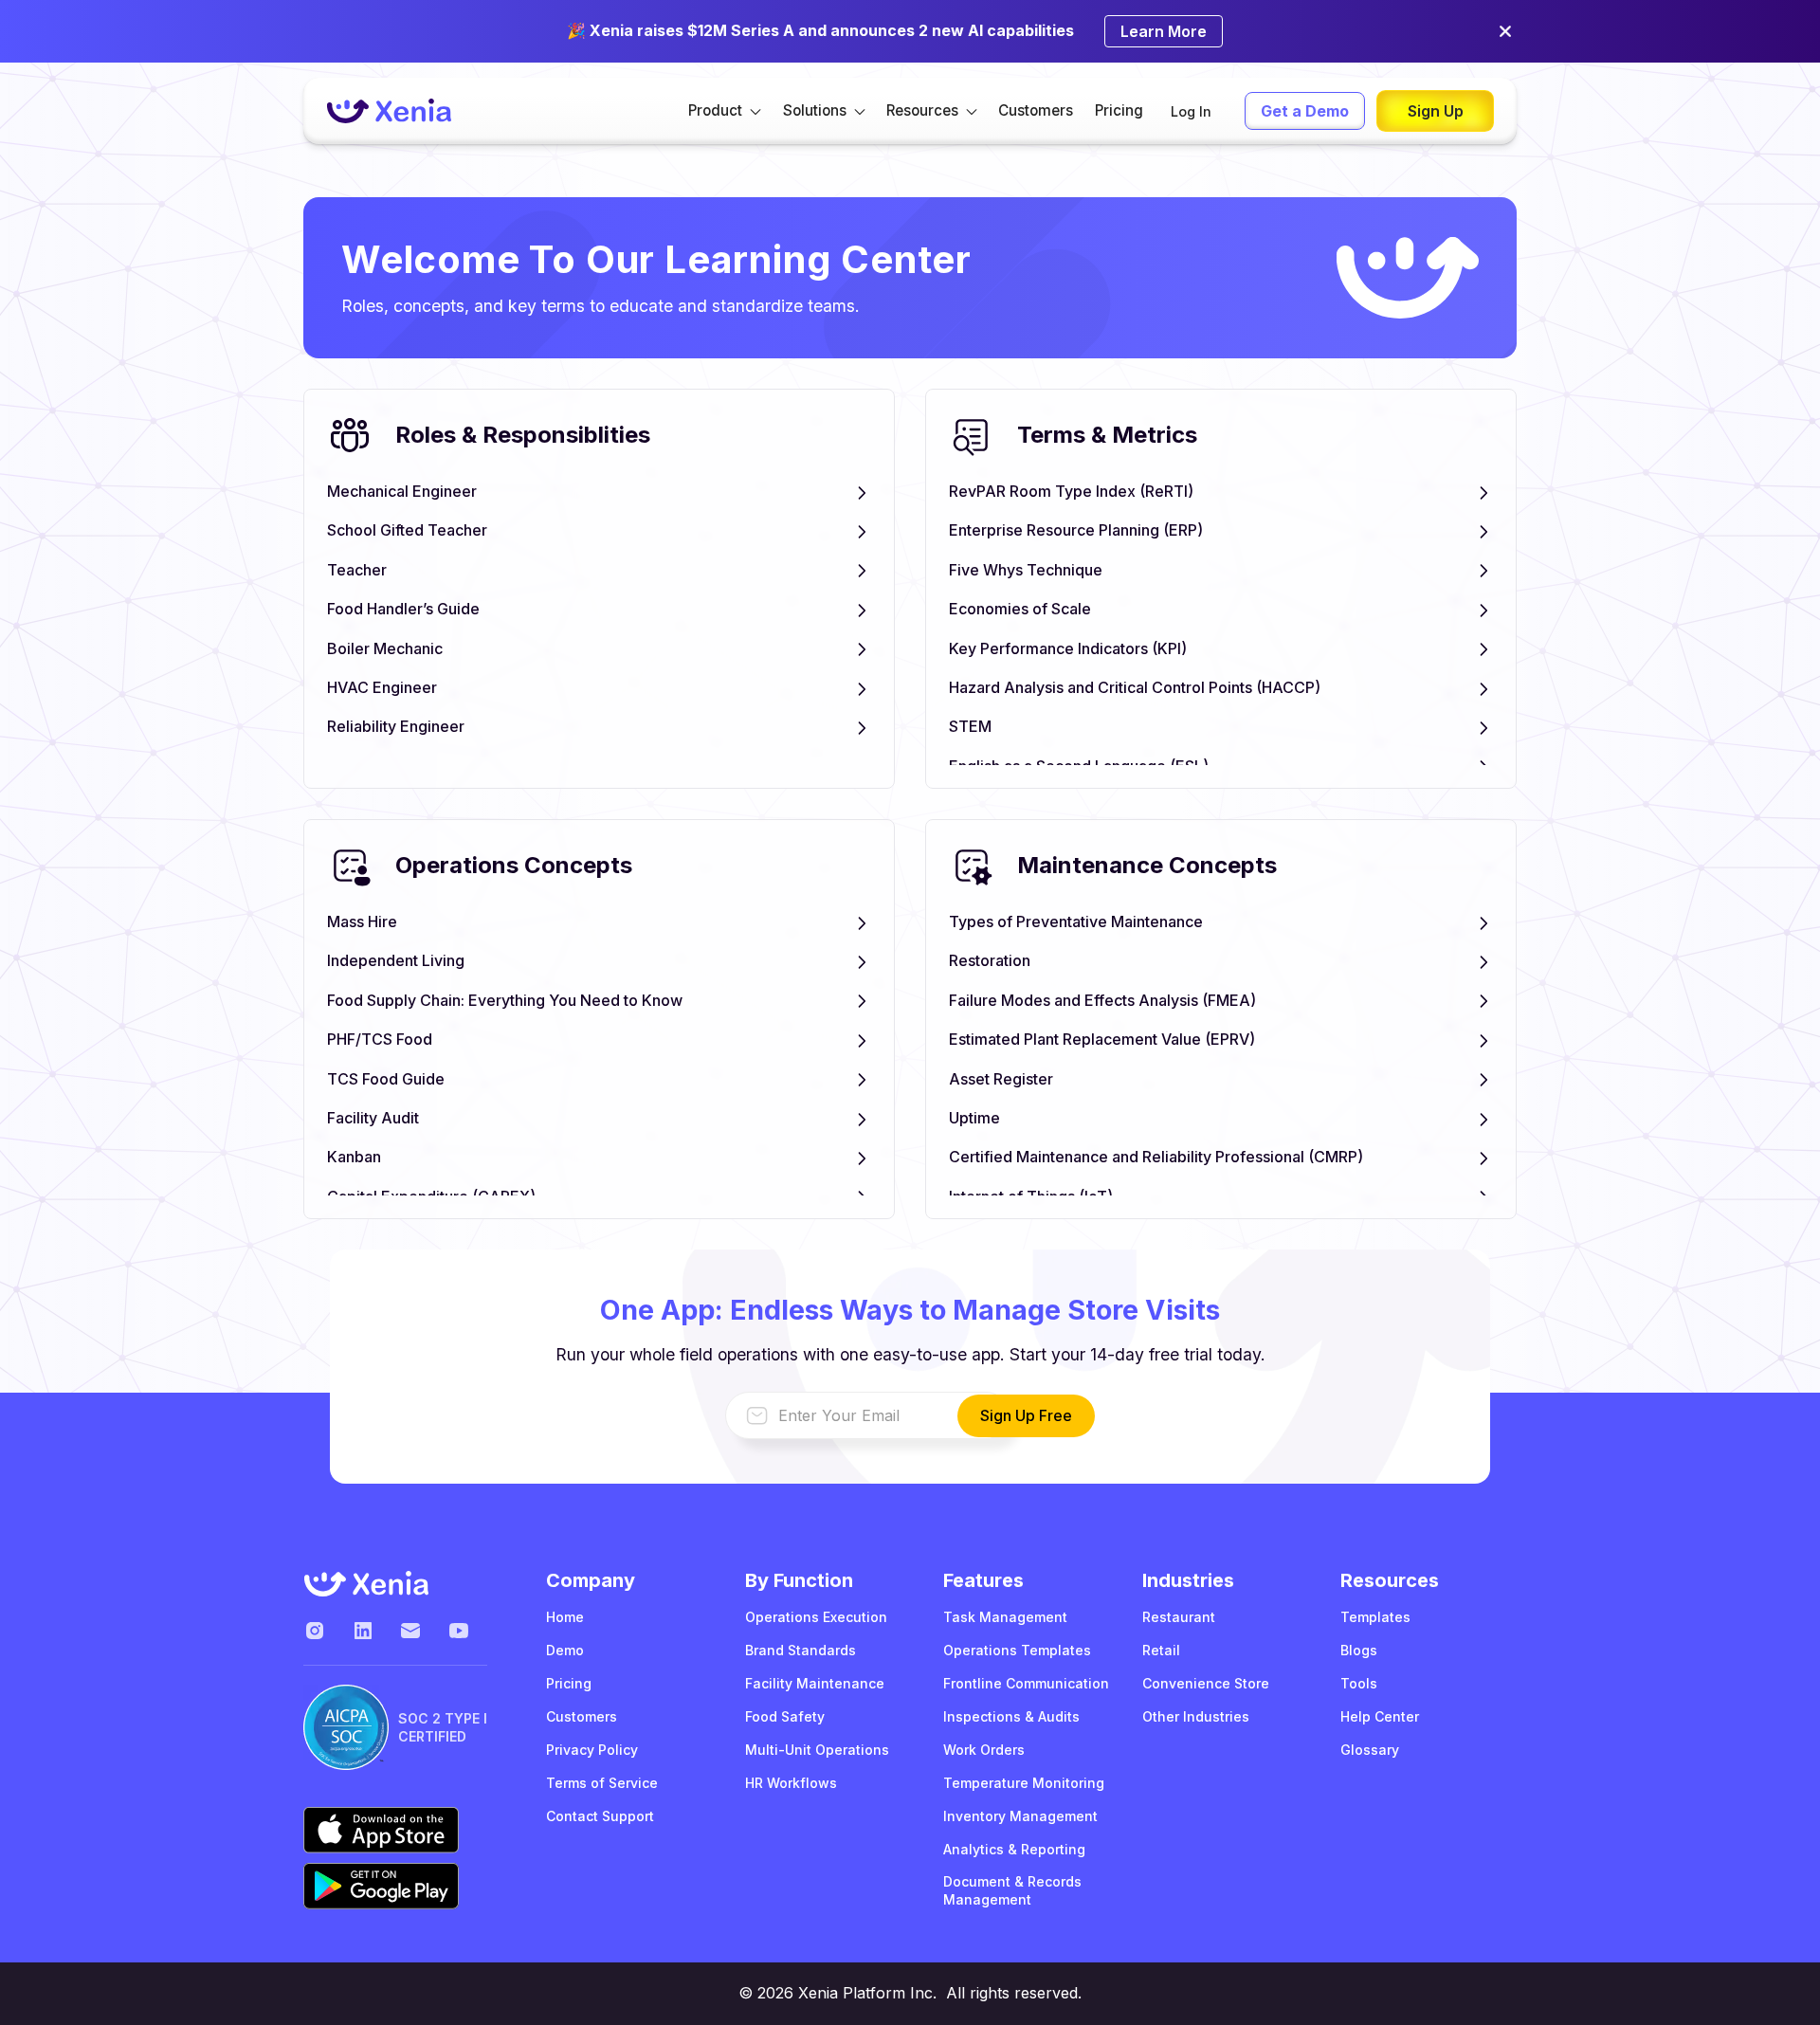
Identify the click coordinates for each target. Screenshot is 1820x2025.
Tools (1359, 1683)
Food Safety (785, 1716)
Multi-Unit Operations (817, 1750)
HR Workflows (791, 1783)
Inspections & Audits (1011, 1716)
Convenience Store (1206, 1683)
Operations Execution (816, 1617)
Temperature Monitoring (1024, 1783)
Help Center (1380, 1716)
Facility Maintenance (815, 1683)
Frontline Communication (1026, 1683)
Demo (565, 1650)
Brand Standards (801, 1650)
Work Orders (984, 1750)
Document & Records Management (1012, 1890)
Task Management (1005, 1617)
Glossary (1370, 1750)
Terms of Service (602, 1783)
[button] (725, 111)
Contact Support (600, 1816)
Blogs (1359, 1650)
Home (565, 1617)
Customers (1036, 110)
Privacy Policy (592, 1750)
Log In (1191, 111)
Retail (1161, 1650)
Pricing (1119, 110)
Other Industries (1196, 1716)
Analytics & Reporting (1014, 1849)
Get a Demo (1305, 111)
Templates (1375, 1617)
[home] (389, 111)
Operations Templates (1017, 1650)
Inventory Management (1020, 1816)
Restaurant (1179, 1617)
